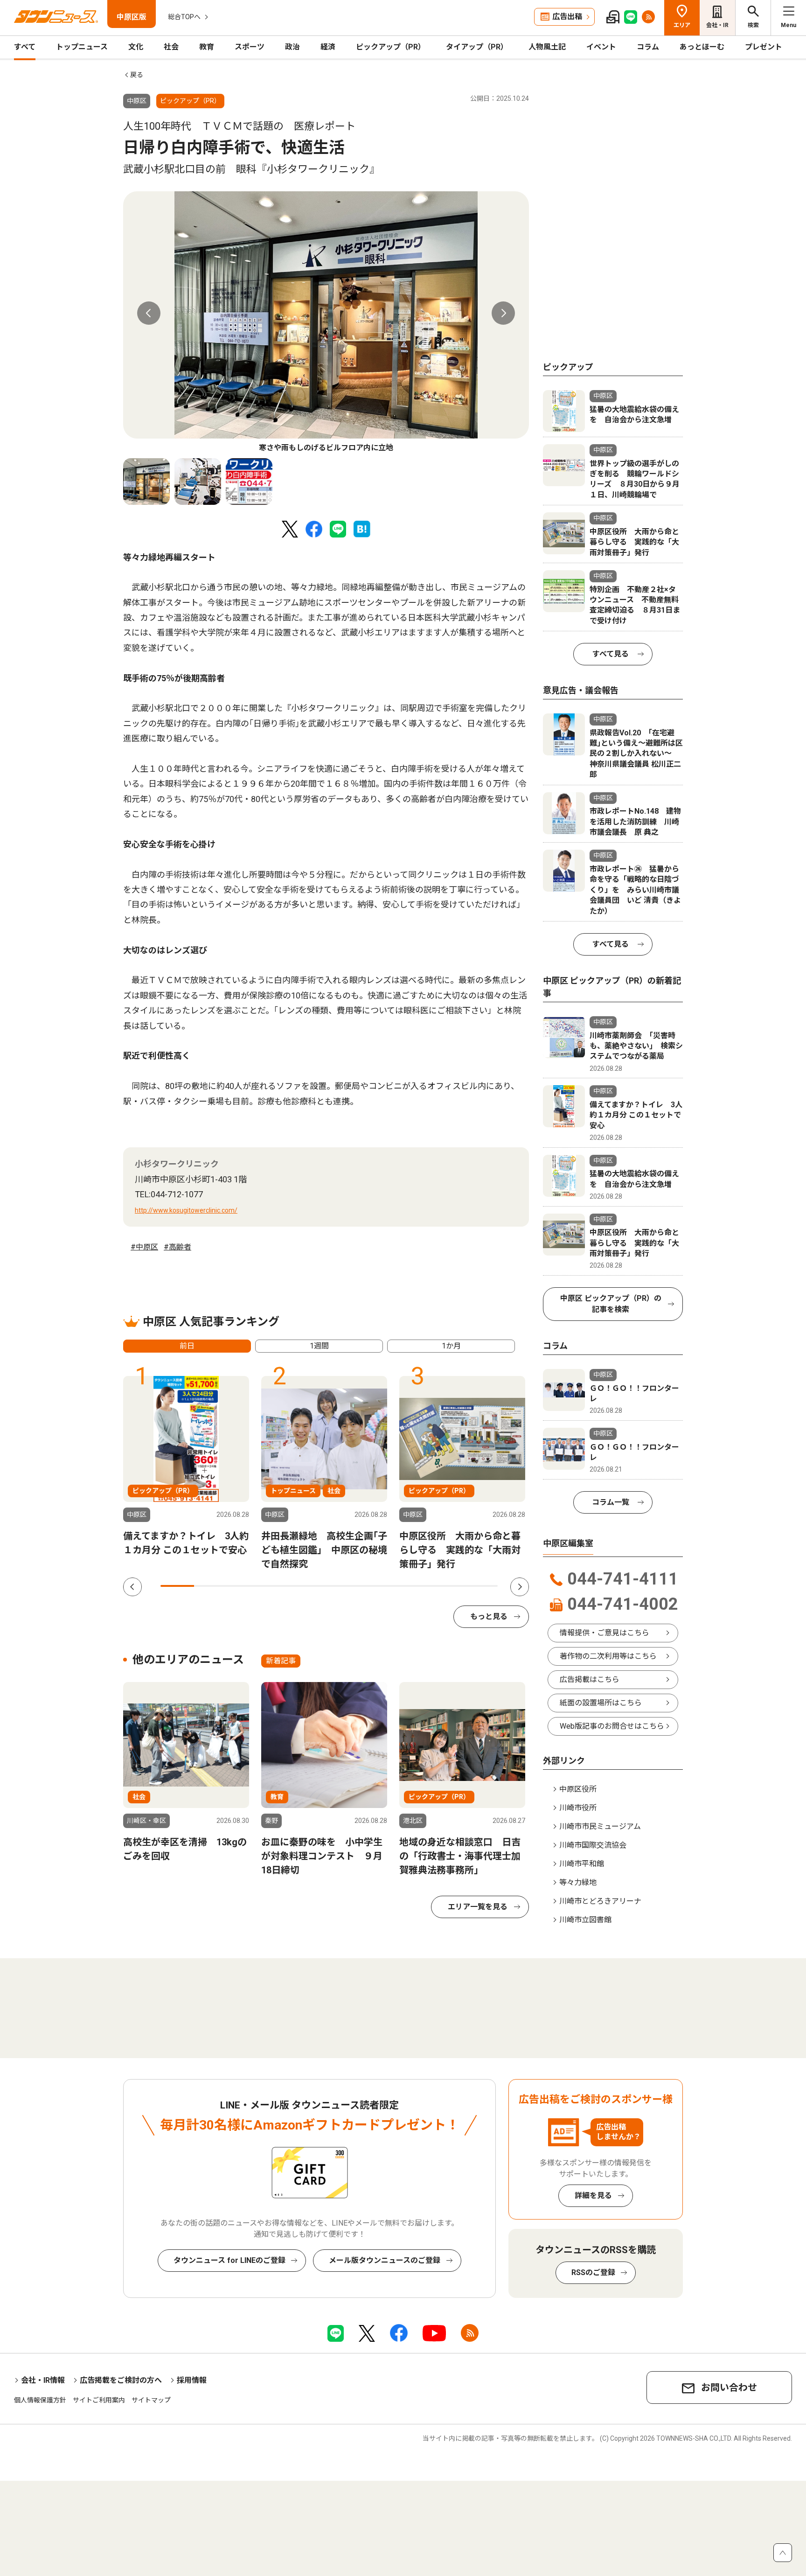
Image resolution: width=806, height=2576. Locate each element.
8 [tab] (413, 1586)
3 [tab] (245, 1586)
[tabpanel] (326, 322)
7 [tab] (380, 1586)
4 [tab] (278, 1586)
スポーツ (250, 47)
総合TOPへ (184, 17)
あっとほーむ (702, 47)
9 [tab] (447, 1586)
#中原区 (144, 1247)
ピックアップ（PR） (391, 47)
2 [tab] (211, 1586)
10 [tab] (481, 1586)
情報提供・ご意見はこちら (604, 1633)
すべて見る (611, 654)
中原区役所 (578, 1789)
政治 (292, 47)
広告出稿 (567, 17)
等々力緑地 (578, 1882)
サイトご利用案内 (99, 2400)
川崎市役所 (578, 1808)
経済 (328, 47)
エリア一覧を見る (478, 1907)
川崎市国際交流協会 (593, 1845)
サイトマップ (151, 2400)
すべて (25, 47)
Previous (149, 313)
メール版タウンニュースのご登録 (385, 2260)
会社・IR (717, 25)
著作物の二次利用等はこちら (608, 1656)
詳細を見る (593, 2196)
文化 (136, 47)
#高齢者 (177, 1247)
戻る (137, 75)
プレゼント (764, 47)
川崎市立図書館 (585, 1920)
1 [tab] (177, 1586)
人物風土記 (547, 47)
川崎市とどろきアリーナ (600, 1901)
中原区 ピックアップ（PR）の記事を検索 (611, 1304)
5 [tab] (312, 1586)
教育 (207, 47)
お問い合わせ (729, 2388)
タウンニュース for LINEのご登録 (229, 2260)
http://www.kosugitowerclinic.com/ (186, 1210)
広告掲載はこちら (590, 1679)
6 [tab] (346, 1586)
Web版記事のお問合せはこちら (612, 1726)
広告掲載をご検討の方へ (121, 2380)
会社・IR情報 (43, 2380)
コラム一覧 (611, 1502)
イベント (601, 47)
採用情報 (192, 2380)
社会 (171, 47)
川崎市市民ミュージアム (600, 1826)
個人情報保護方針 (40, 2400)
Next (503, 313)
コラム (648, 47)
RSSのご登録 (593, 2272)
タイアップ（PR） (477, 47)
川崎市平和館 (582, 1864)
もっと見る (489, 1616)
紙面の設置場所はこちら (601, 1703)
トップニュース (82, 47)
